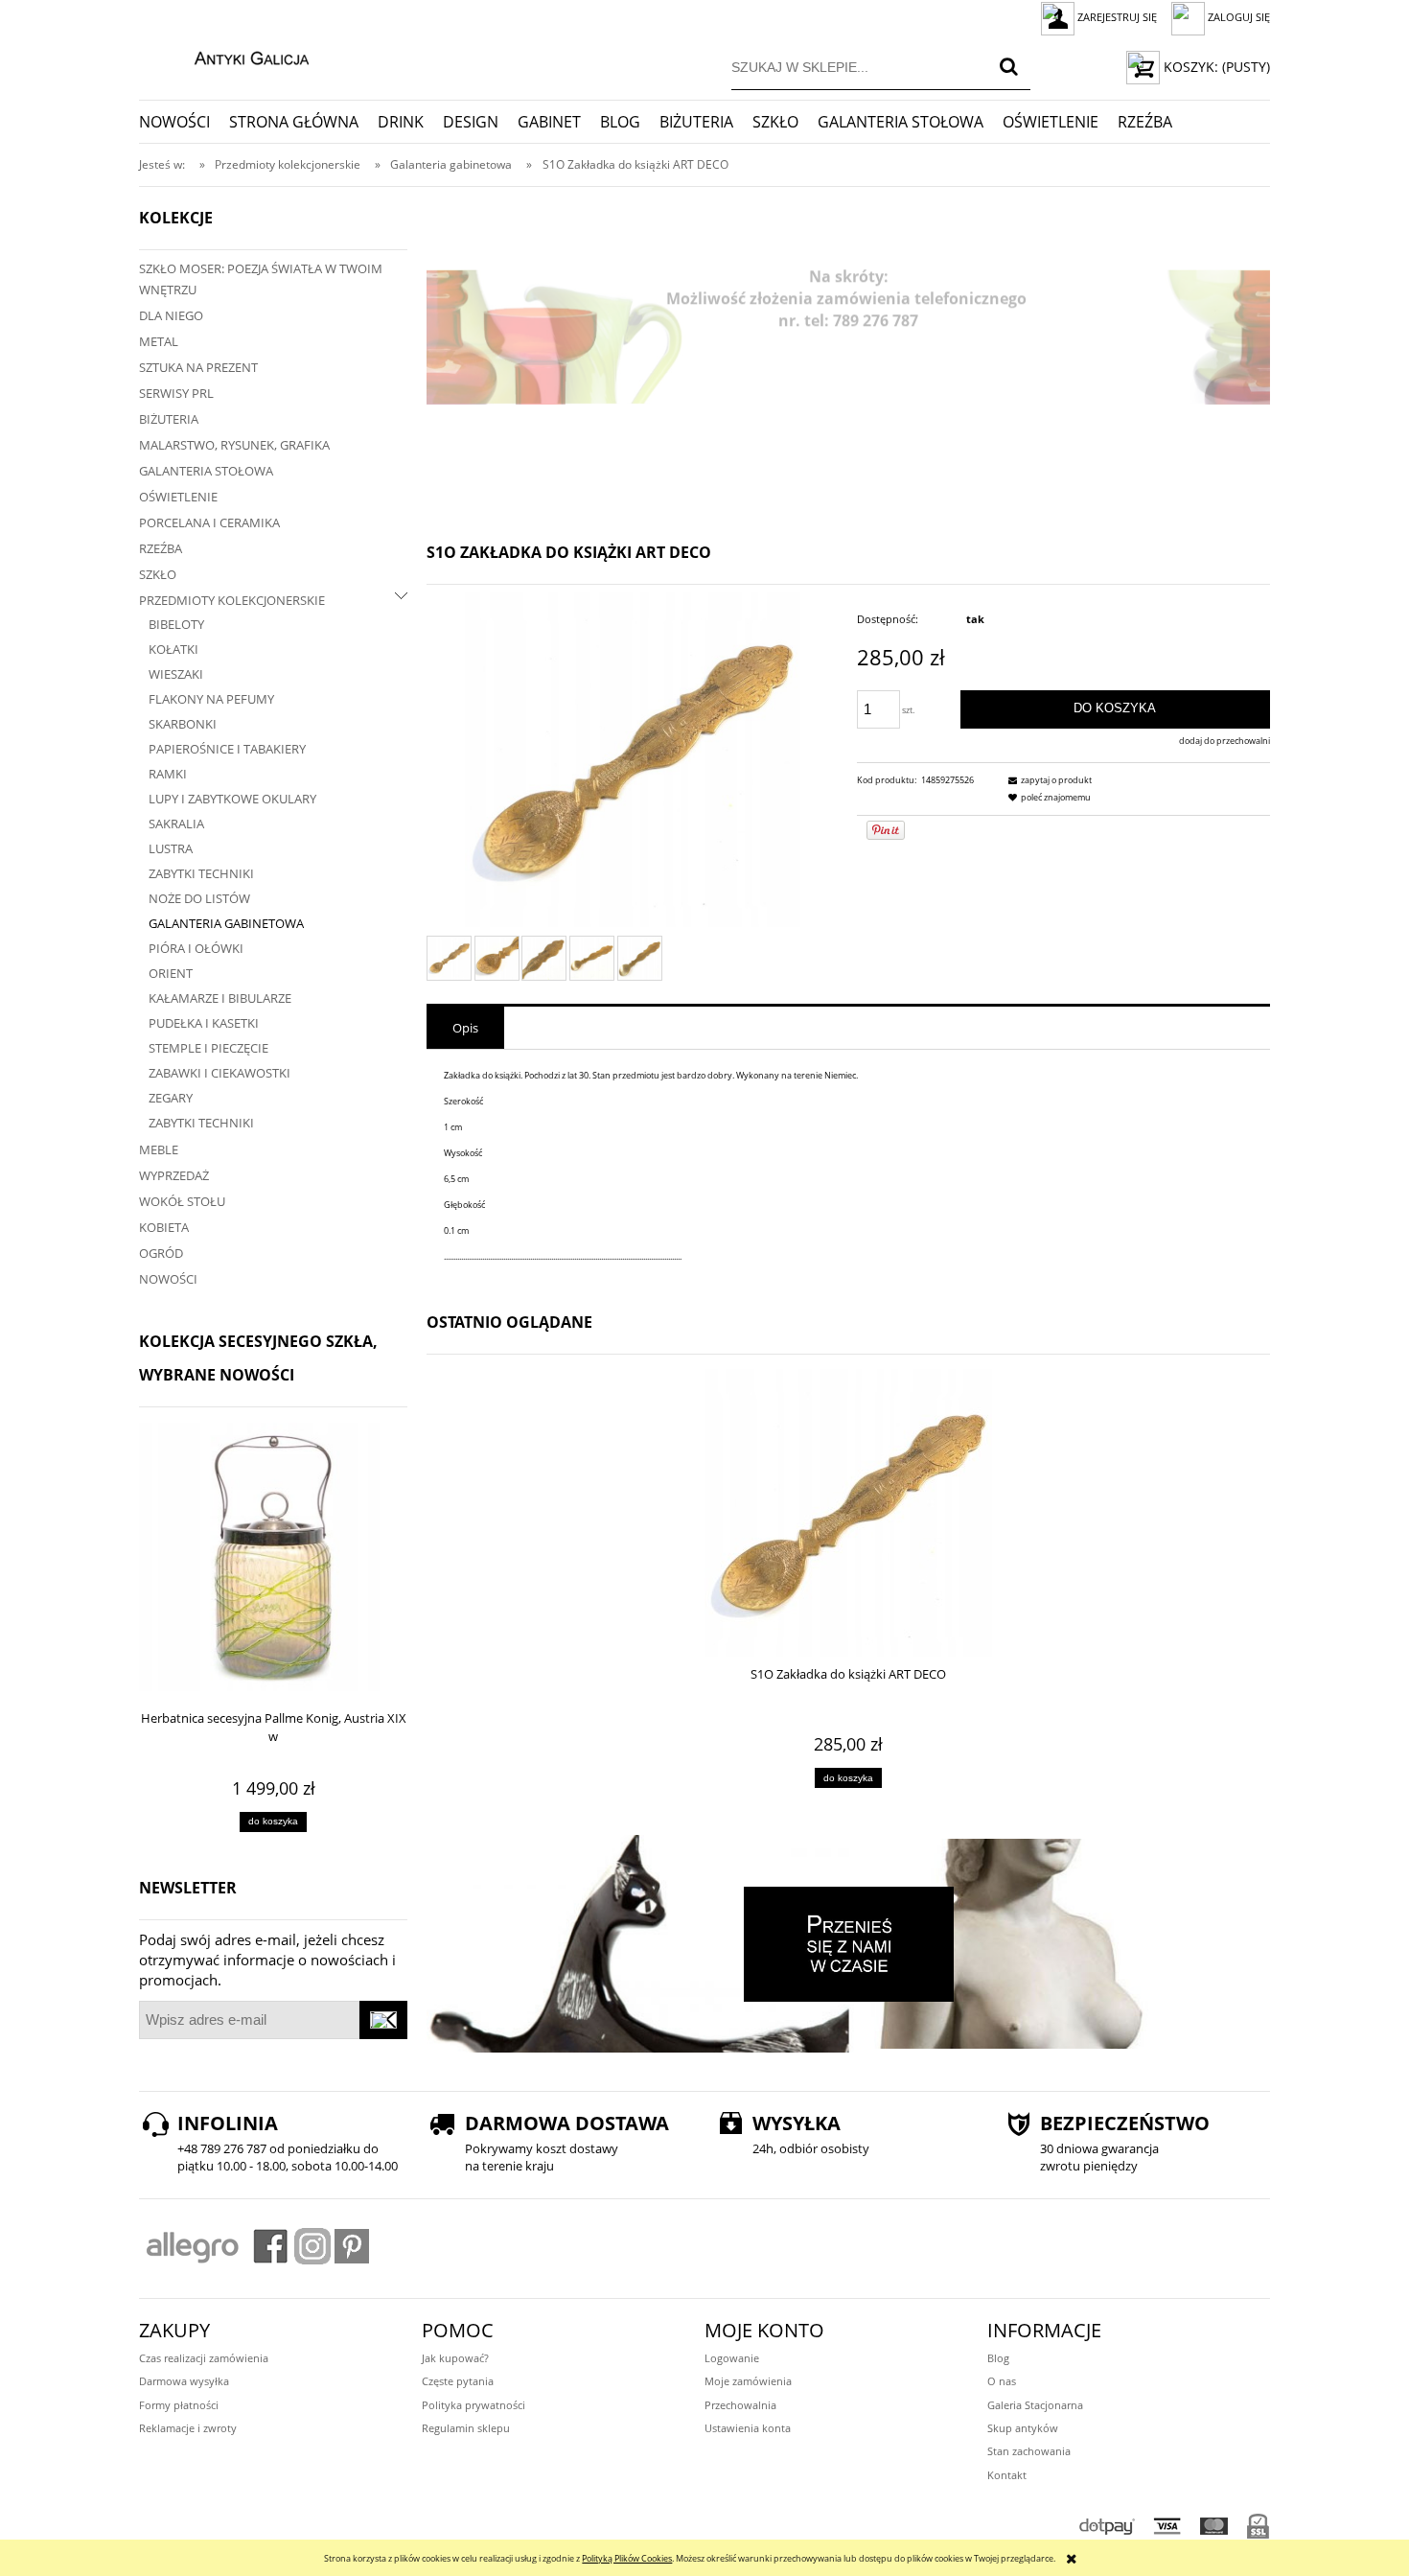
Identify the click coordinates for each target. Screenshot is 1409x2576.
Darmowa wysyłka (184, 2381)
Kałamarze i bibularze (220, 998)
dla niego (171, 315)
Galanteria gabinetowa (226, 923)
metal (159, 341)
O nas (1002, 2381)
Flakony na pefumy (211, 699)
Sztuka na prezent (198, 367)
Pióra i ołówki (196, 948)
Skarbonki (183, 724)
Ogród (161, 1253)
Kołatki (173, 649)
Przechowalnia (740, 2405)
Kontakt (1007, 2475)
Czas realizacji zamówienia (204, 2358)
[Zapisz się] (383, 2020)
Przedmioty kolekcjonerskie (232, 600)
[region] (848, 337)
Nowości (168, 1279)
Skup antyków (1023, 2428)
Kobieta (164, 1227)
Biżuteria (169, 419)
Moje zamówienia (748, 2381)
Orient (171, 973)
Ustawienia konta (748, 2428)
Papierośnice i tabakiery (227, 749)
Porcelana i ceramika (209, 522)
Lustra (171, 848)
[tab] (465, 1028)
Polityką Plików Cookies (627, 2558)
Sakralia (176, 824)
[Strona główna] (231, 56)
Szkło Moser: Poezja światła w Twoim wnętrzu (261, 279)
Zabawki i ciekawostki (219, 1073)
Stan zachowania (1029, 2451)
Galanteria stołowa (206, 471)
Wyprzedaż (174, 1175)
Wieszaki (176, 674)
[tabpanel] (848, 1166)
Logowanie (732, 2358)
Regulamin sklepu (466, 2428)
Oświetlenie (178, 497)
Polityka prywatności (474, 2405)
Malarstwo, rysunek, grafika (234, 445)
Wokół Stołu (182, 1201)
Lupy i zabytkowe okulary (232, 799)
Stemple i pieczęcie (208, 1048)
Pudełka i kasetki (204, 1023)
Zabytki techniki (201, 873)
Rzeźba (161, 548)
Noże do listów (199, 898)
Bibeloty (176, 624)
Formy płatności (179, 2405)
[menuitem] (184, 122)
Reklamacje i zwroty (188, 2428)
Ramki (168, 774)
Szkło (158, 574)
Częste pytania (458, 2381)
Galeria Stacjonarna (1035, 2405)
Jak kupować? (455, 2358)
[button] (1048, 780)
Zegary (171, 1098)
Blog (998, 2358)
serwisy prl (176, 393)
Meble (159, 1149)
